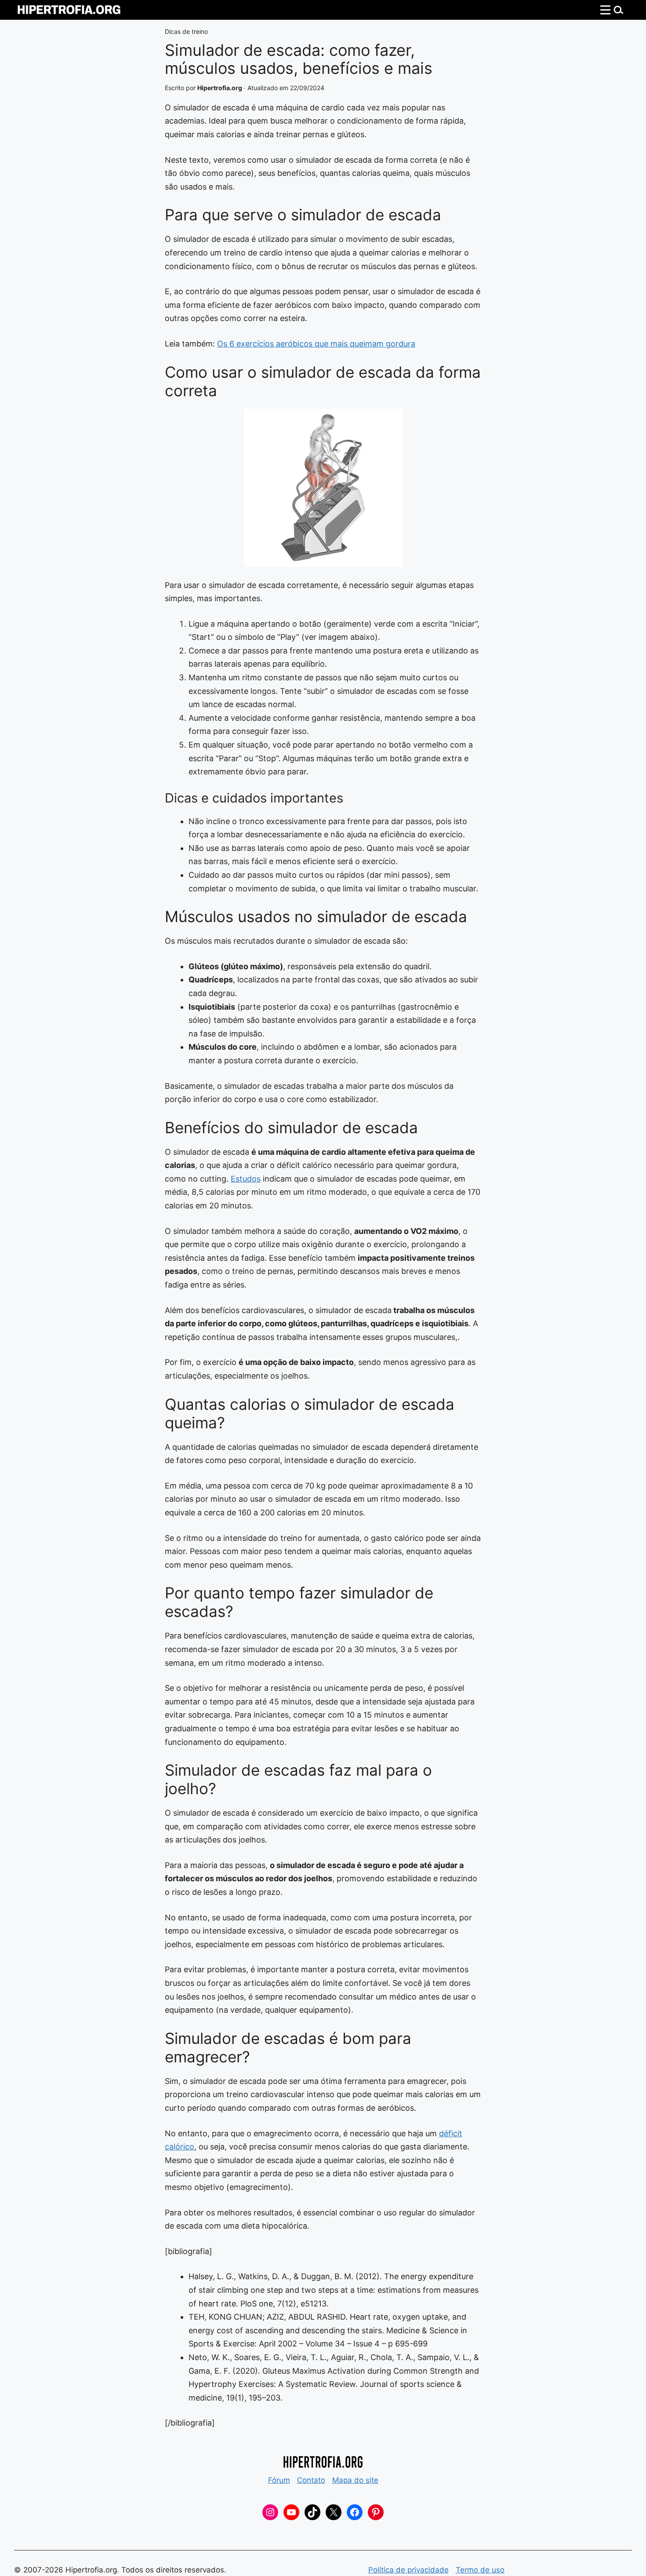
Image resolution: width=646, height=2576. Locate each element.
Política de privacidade (408, 2570)
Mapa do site (355, 2480)
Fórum (279, 2480)
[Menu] (612, 10)
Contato (311, 2480)
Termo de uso (480, 2570)
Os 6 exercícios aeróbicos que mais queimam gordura (316, 344)
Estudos (246, 1179)
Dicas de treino (186, 31)
